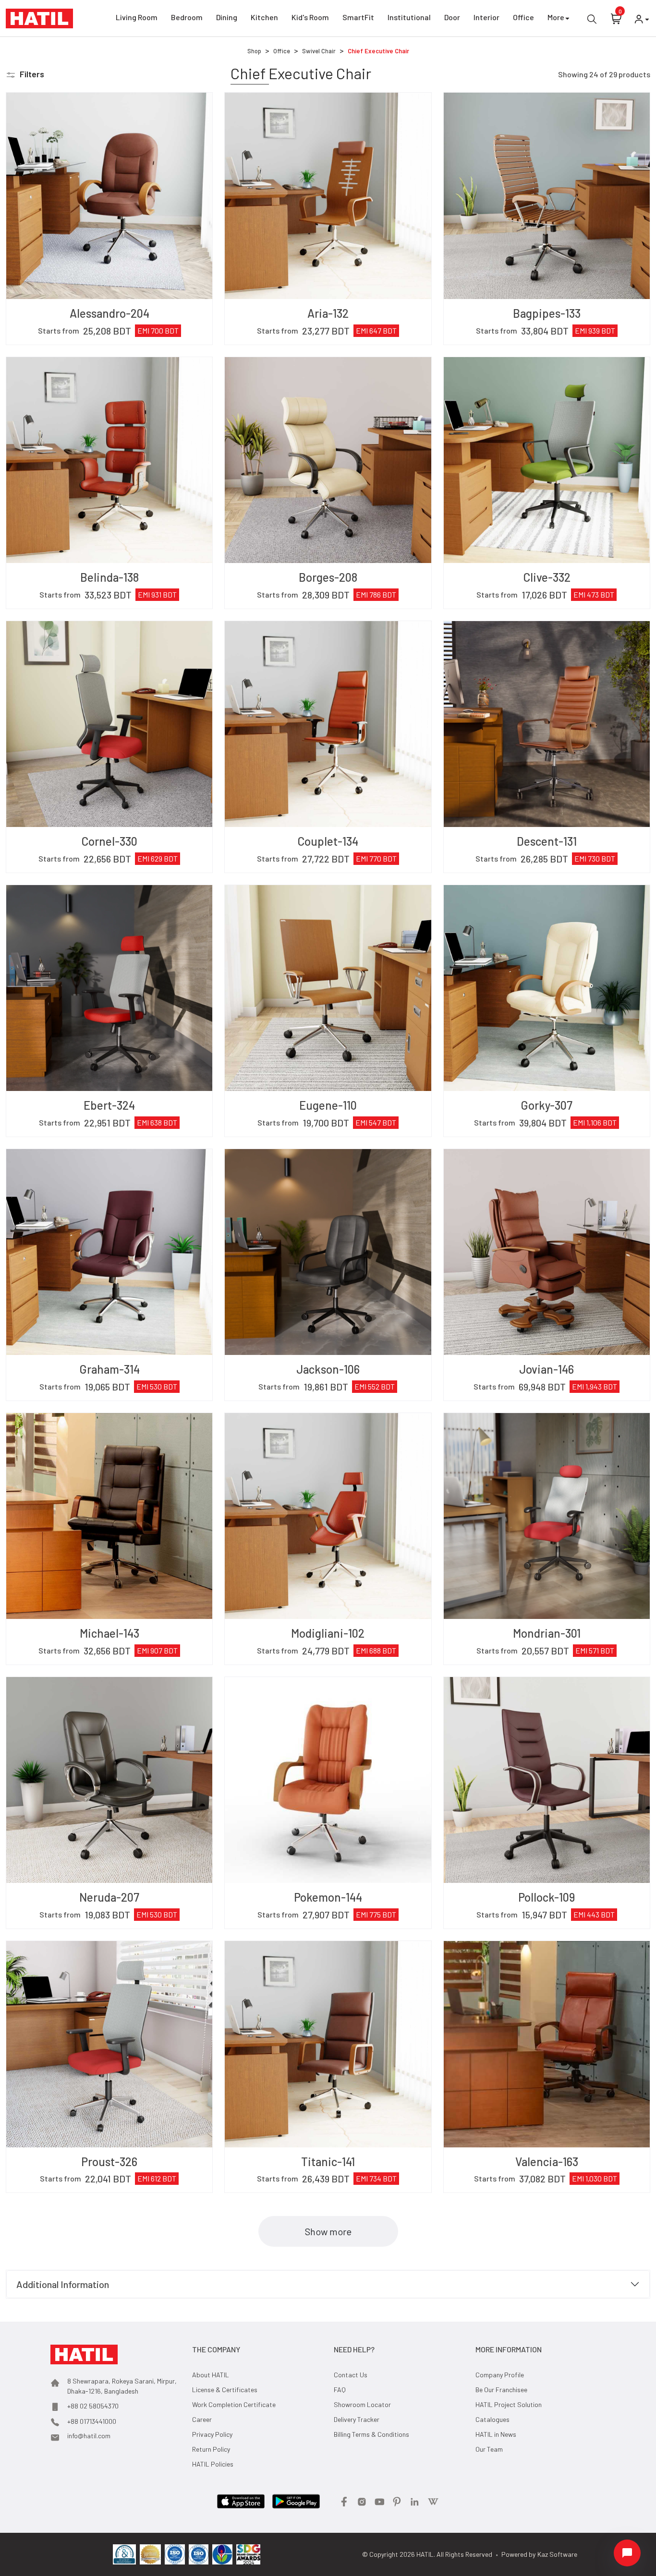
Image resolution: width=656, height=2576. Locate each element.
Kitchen (264, 17)
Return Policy (211, 2449)
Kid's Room (310, 17)
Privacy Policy (212, 2434)
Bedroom (187, 17)
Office (523, 17)
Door (452, 17)
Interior (486, 17)
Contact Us (351, 2375)
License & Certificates (225, 2390)
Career (202, 2419)
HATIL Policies (213, 2464)
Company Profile (500, 2375)
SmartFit (358, 17)
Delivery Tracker (357, 2419)
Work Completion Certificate (234, 2404)
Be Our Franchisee (501, 2390)
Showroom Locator (362, 2404)
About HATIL (211, 2375)
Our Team (489, 2449)
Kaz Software (557, 2554)
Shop (254, 51)
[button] (25, 74)
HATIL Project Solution (509, 2404)
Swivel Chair (319, 51)
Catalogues (492, 2419)
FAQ (340, 2390)
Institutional (409, 17)
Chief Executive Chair (378, 51)
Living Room (137, 17)
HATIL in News (496, 2434)
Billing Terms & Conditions (371, 2434)
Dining (227, 17)
